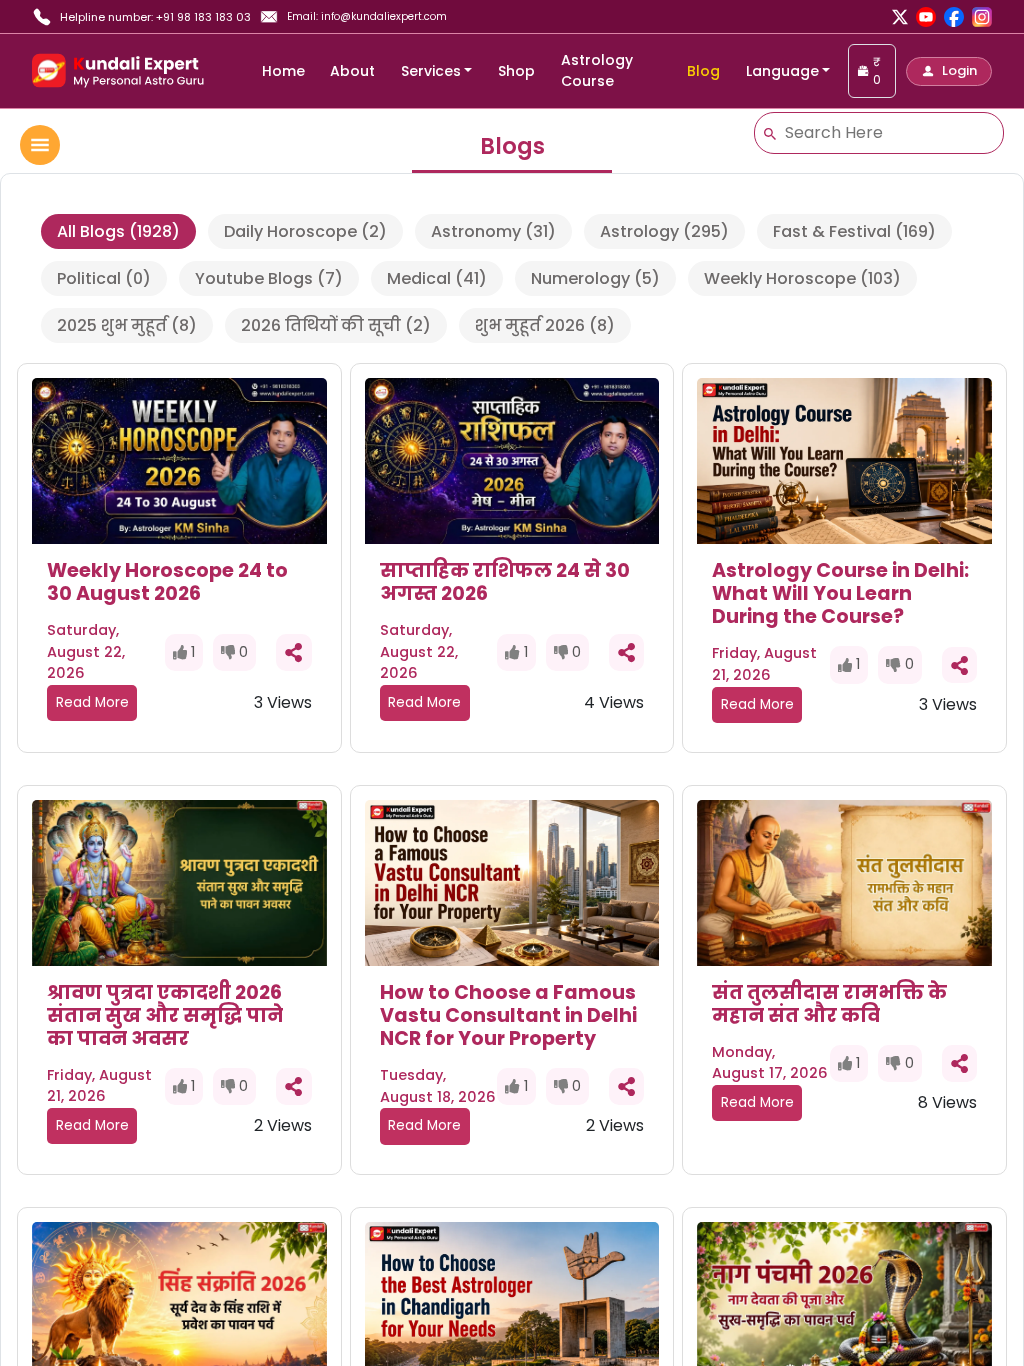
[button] (949, 71)
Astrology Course (597, 70)
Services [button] (431, 71)
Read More (92, 702)
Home (283, 71)
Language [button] (782, 71)
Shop (516, 71)
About (352, 71)
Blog (703, 71)
